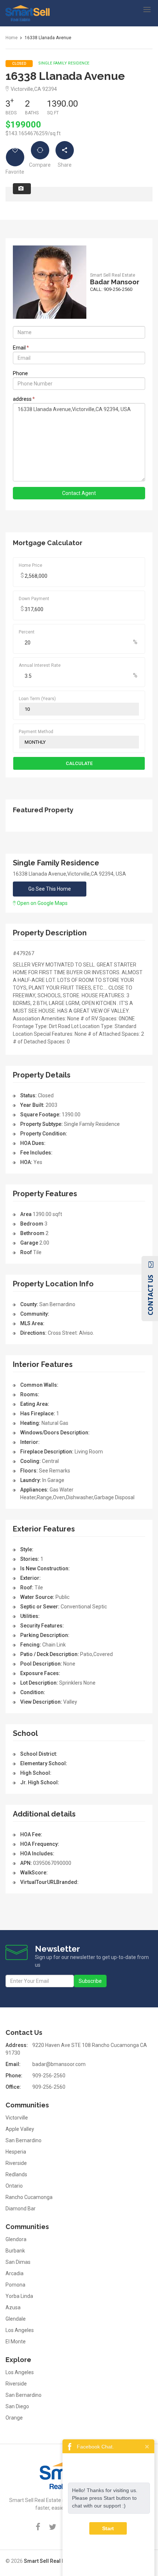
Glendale (16, 2319)
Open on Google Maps (42, 903)
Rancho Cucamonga (29, 2197)
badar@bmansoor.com (59, 2064)
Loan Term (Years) (37, 699)
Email (21, 348)
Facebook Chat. (95, 2447)
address (24, 399)
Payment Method (36, 732)
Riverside (16, 2163)
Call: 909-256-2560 (111, 289)
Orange (14, 2418)
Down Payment (34, 599)
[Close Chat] (147, 2446)
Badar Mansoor (115, 282)
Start (108, 2528)
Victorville (17, 2118)
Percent (27, 632)
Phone (20, 373)
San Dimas (18, 2262)
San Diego (17, 2406)
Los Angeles (20, 2330)
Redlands (16, 2174)
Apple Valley (20, 2129)
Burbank (15, 2251)
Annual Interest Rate (40, 665)
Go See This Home (50, 889)
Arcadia (15, 2273)
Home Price (30, 565)
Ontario (14, 2186)
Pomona (15, 2285)
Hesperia (16, 2152)
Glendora (16, 2239)
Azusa (13, 2307)
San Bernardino (24, 2140)
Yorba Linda (19, 2296)
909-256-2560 (49, 2076)
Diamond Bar (21, 2209)
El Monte (16, 2342)
